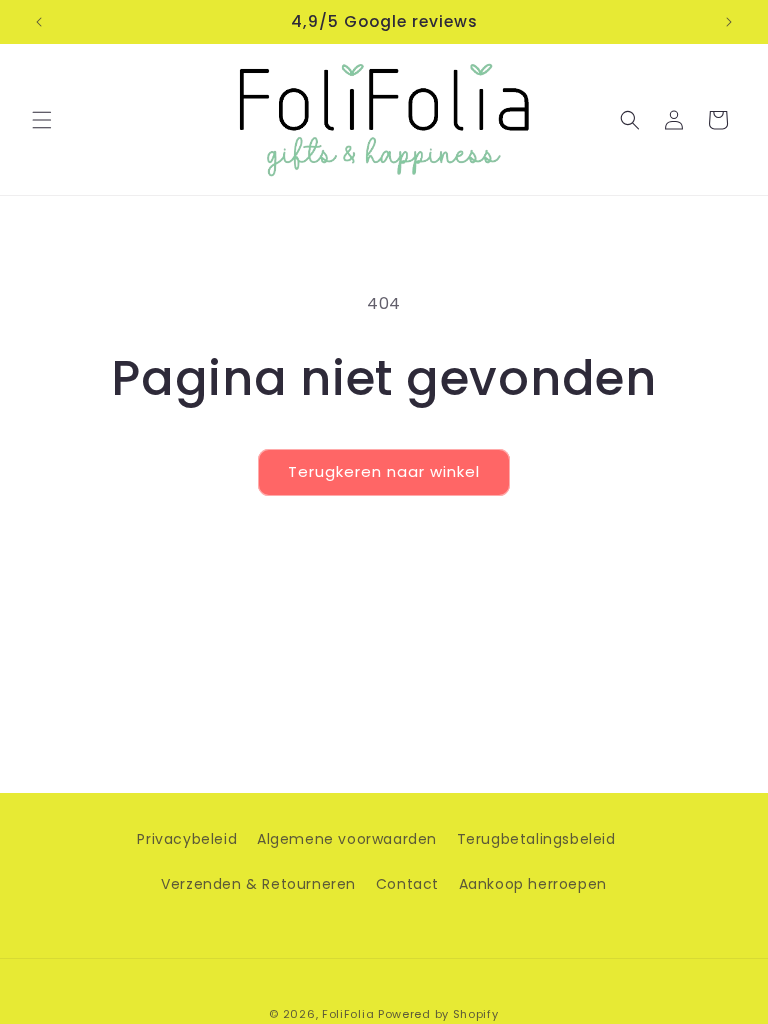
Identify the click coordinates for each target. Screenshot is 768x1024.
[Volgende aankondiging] (729, 22)
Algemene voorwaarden (347, 839)
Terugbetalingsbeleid (536, 839)
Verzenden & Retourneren (258, 884)
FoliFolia (348, 1014)
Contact (407, 884)
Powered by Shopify (438, 1014)
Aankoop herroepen (533, 884)
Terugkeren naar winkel (384, 471)
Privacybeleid (187, 839)
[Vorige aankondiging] (39, 22)
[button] (42, 120)
